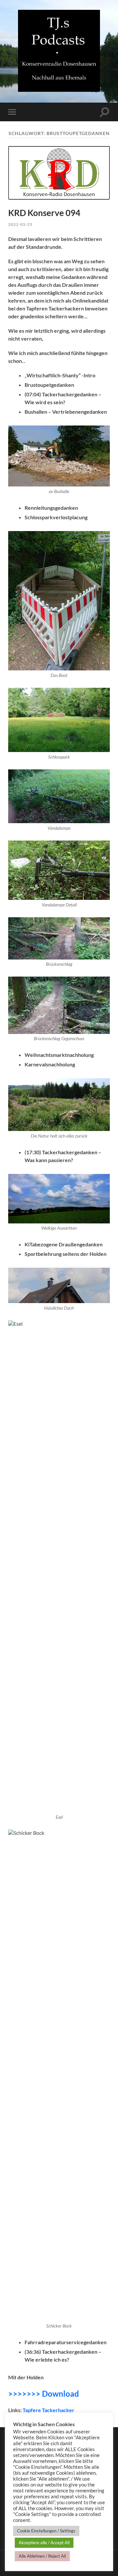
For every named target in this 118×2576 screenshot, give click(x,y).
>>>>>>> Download (44, 2394)
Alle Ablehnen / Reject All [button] (42, 2556)
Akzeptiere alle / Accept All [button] (44, 2543)
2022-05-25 (20, 224)
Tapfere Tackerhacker (49, 2410)
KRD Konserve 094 (44, 213)
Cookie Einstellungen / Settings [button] (46, 2531)
